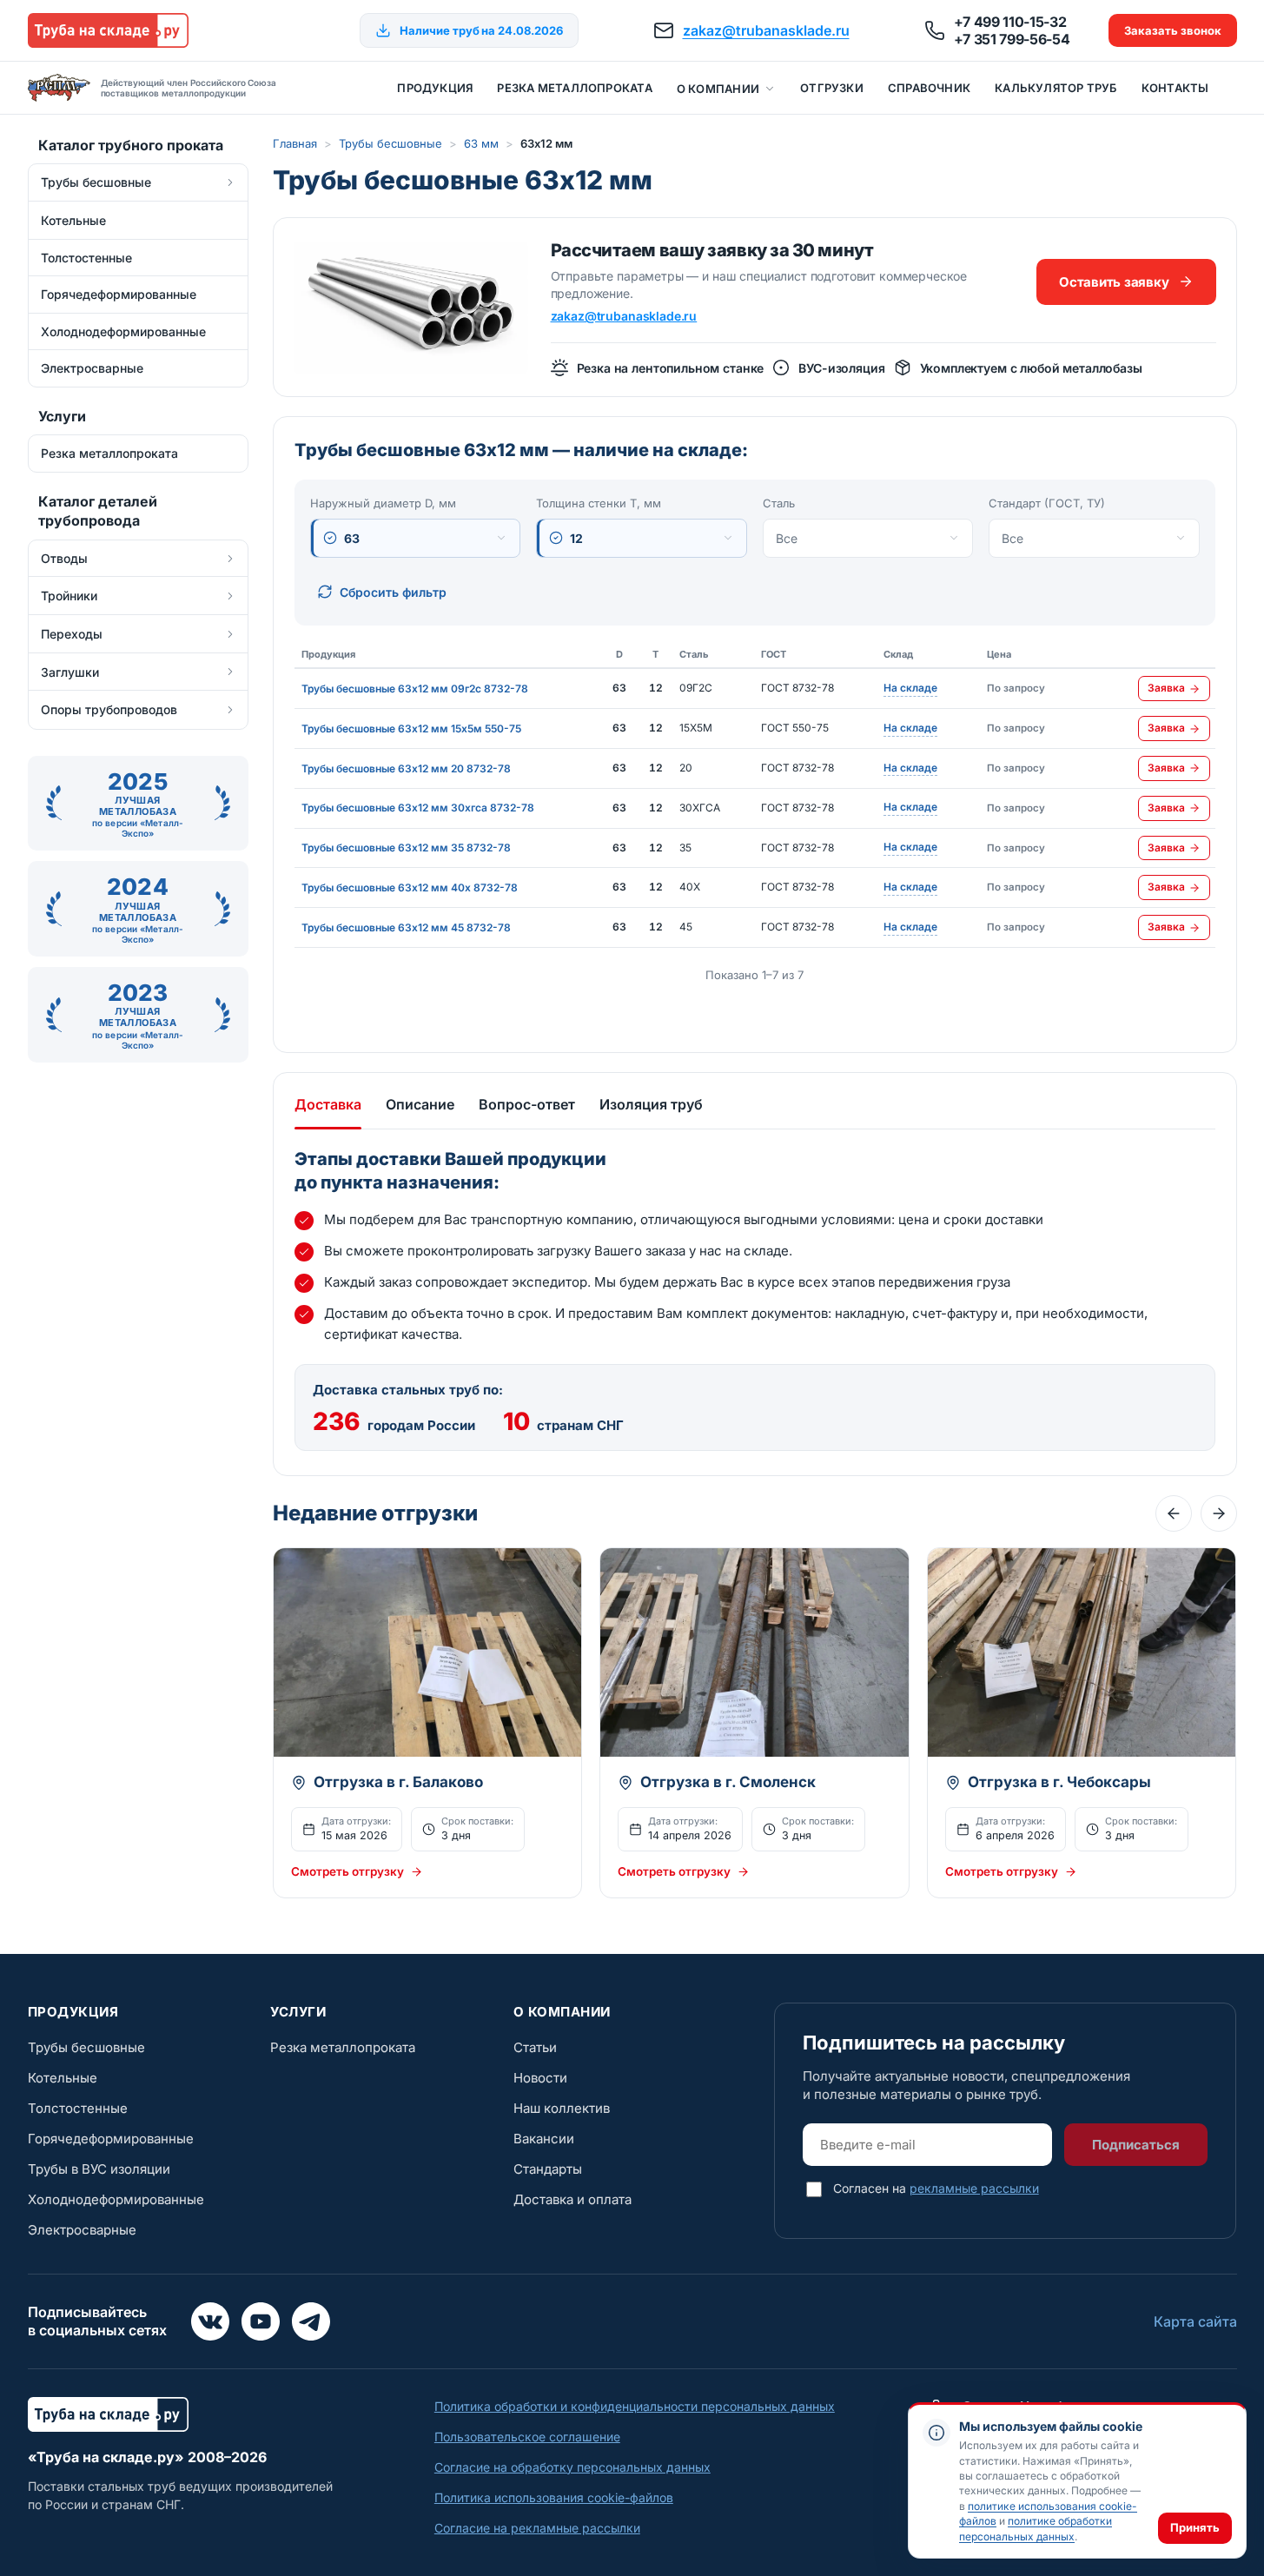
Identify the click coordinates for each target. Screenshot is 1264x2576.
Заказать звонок (1173, 30)
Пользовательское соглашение (527, 2437)
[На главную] (108, 30)
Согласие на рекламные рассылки (537, 2528)
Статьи (535, 2047)
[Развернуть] (230, 182)
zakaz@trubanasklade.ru (766, 30)
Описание (420, 1104)
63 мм (481, 143)
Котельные (63, 2078)
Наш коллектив (562, 2108)
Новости (540, 2078)
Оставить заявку (1114, 282)
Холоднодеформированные (116, 2199)
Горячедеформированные (111, 2139)
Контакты (1175, 88)
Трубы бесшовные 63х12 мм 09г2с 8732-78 (415, 689)
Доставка (328, 1104)
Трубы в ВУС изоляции (99, 2169)
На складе (910, 689)
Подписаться (1136, 2145)
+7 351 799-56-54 (1012, 39)
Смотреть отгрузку (347, 1871)
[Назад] (1174, 1513)
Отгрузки (832, 88)
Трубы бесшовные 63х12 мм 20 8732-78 (406, 768)
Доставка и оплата (572, 2199)
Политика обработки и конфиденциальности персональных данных (635, 2406)
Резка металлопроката (574, 88)
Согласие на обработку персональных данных (572, 2467)
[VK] (210, 2321)
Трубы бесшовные (390, 143)
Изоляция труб (651, 1104)
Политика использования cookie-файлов (554, 2497)
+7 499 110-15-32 (1010, 22)
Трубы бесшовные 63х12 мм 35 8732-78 (406, 848)
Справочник (929, 88)
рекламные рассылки (974, 2188)
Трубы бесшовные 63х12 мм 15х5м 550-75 (411, 728)
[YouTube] (261, 2321)
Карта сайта (1195, 2321)
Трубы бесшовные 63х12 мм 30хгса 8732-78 (418, 808)
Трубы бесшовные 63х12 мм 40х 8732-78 (410, 887)
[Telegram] (311, 2321)
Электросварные (82, 2230)
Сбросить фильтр (393, 592)
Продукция (435, 88)
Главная (295, 143)
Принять (1195, 2527)
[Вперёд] (1219, 1513)
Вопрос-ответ (527, 1104)
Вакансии (544, 2139)
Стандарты (548, 2169)
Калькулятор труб (1056, 88)
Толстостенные (78, 2108)
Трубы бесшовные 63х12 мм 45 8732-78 (406, 927)
